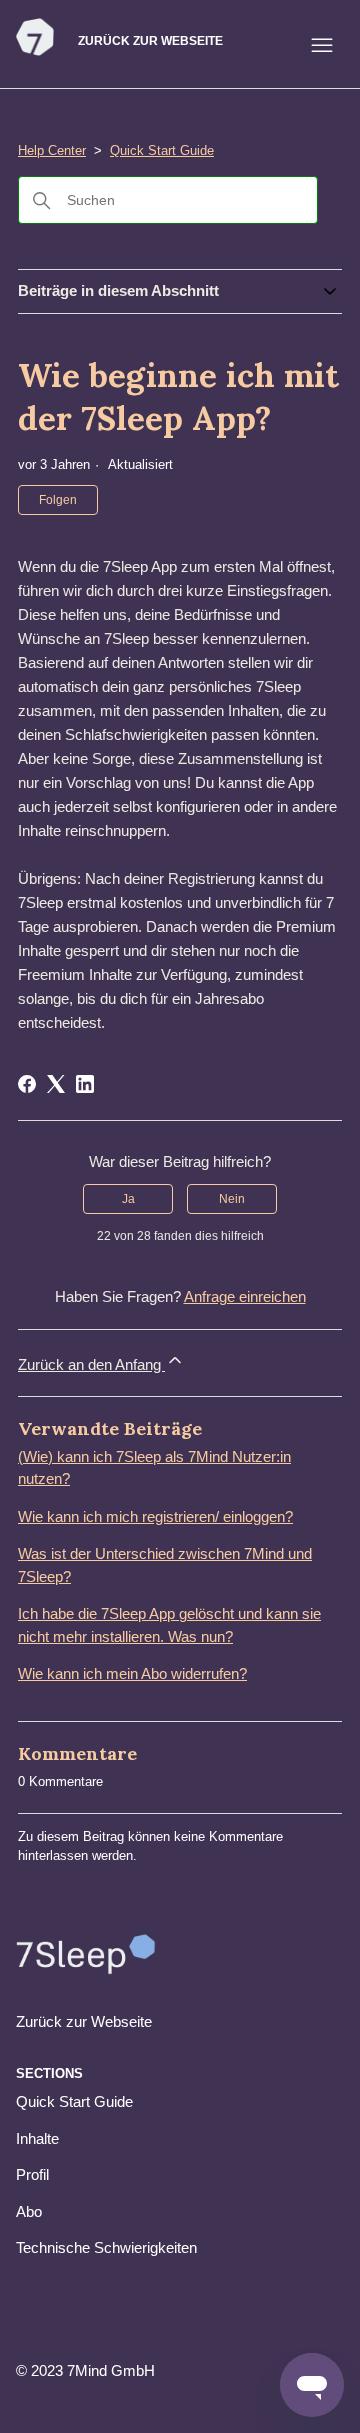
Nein (232, 1199)
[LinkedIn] (85, 1084)
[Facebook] (27, 1084)
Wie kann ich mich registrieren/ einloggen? (155, 1516)
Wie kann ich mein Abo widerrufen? (132, 1673)
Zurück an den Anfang (91, 1364)
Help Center (52, 150)
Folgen (58, 500)
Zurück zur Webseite (150, 41)
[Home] (35, 52)
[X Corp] (56, 1084)
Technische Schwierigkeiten (106, 2247)
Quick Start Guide (162, 150)
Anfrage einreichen (245, 1296)
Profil (32, 2174)
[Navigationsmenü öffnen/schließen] (322, 45)
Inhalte (37, 2138)
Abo (29, 2211)
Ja (128, 1199)
